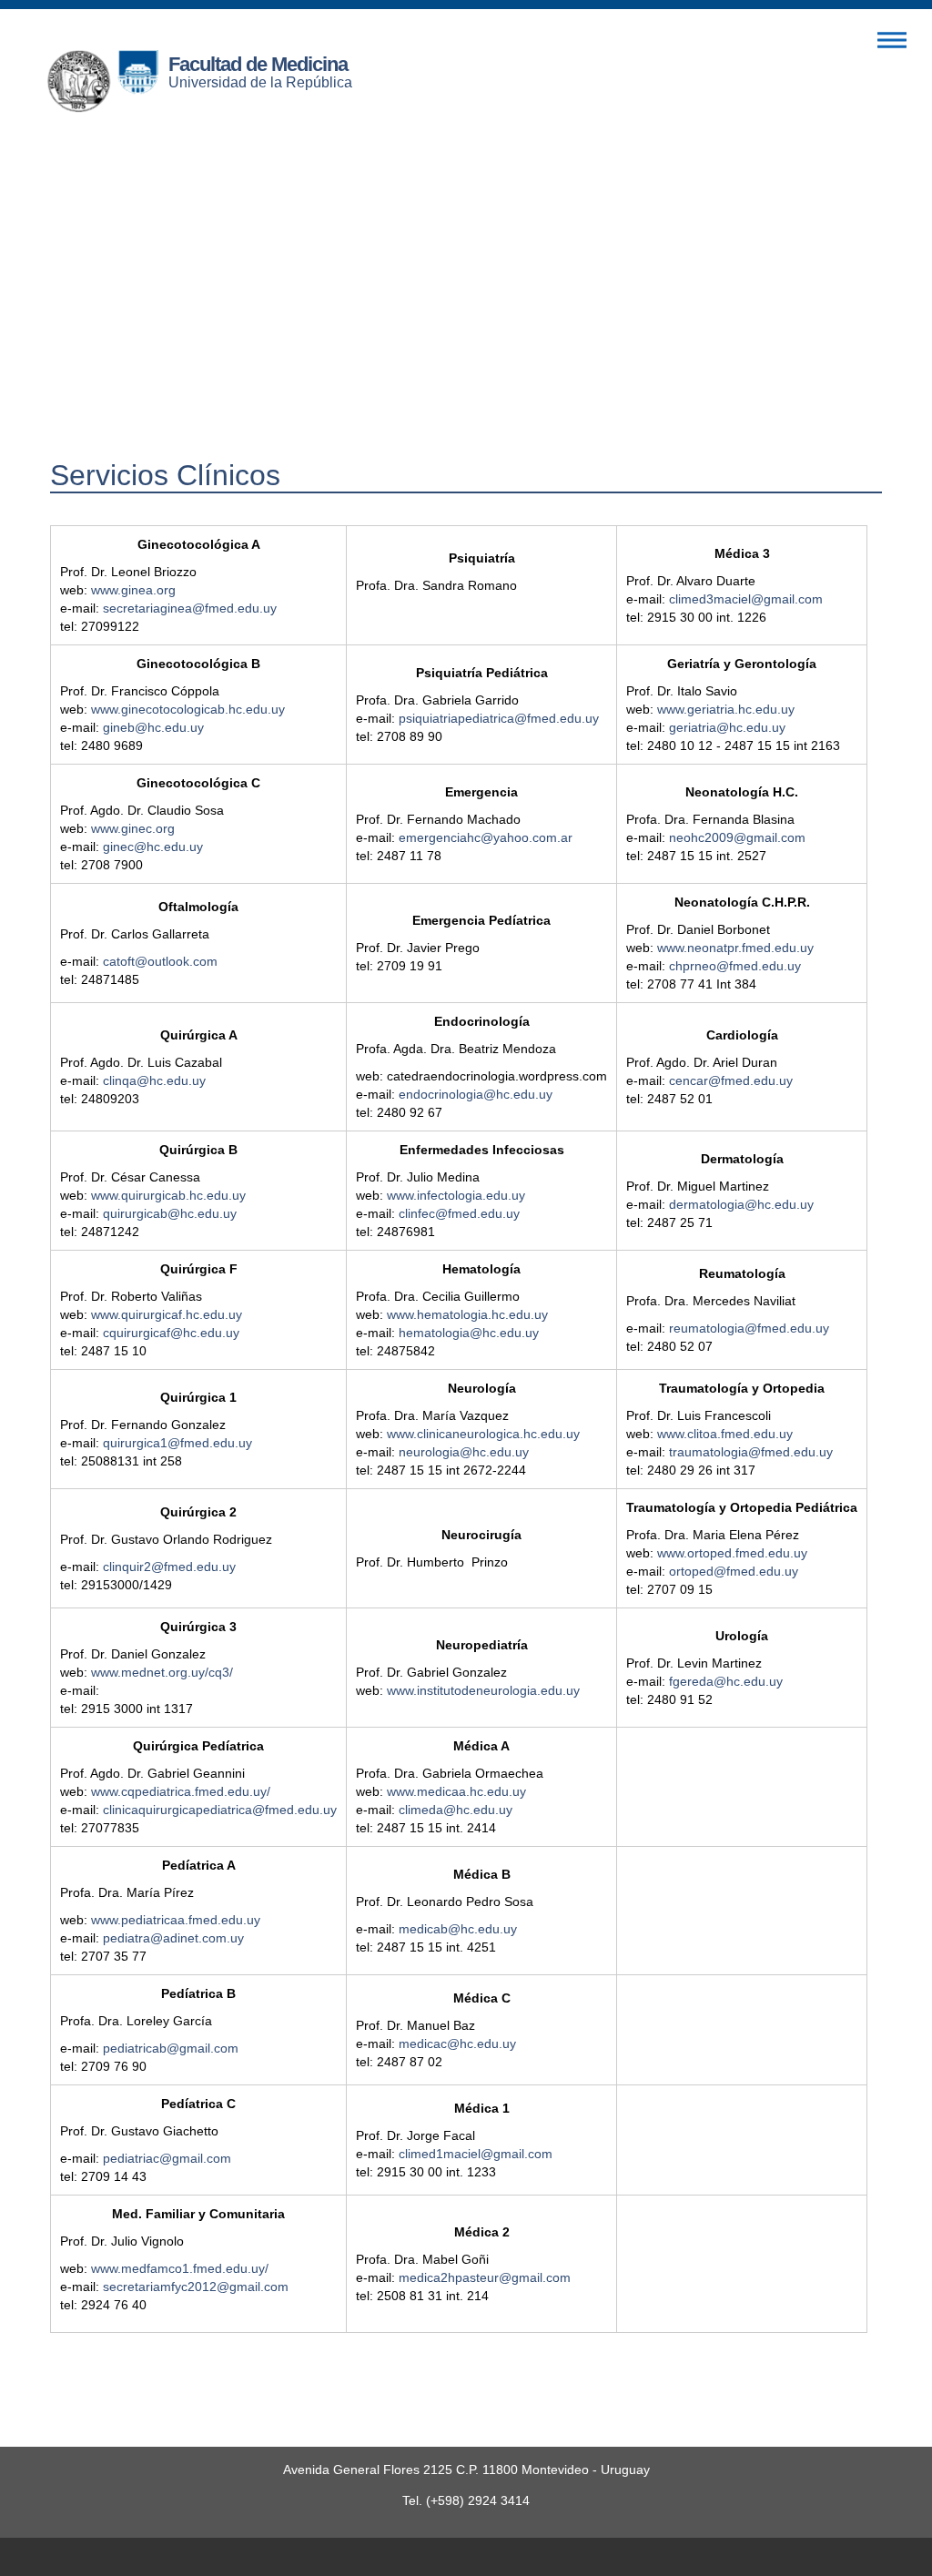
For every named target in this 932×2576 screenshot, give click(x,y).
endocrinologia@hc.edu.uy (476, 1094)
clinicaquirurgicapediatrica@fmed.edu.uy (220, 1810)
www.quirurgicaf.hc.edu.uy (167, 1314)
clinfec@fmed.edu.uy (459, 1213)
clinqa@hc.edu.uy (154, 1080)
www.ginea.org (133, 590)
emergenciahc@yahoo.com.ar (486, 837)
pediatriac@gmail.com (167, 2158)
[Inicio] (107, 86)
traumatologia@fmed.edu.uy (751, 1452)
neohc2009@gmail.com (737, 837)
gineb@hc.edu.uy (153, 727)
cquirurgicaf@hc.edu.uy (171, 1333)
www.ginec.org (133, 828)
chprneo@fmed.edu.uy (735, 966)
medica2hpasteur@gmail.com (485, 2277)
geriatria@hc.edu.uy (727, 727)
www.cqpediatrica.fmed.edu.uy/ (181, 1791)
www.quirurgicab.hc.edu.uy (168, 1195)
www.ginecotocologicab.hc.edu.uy (188, 709)
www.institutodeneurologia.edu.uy (483, 1690)
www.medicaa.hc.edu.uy (456, 1791)
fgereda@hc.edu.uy (726, 1681)
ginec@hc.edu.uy (153, 847)
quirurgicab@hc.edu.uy (170, 1213)
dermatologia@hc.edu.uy (741, 1204)
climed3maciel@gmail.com (746, 599)
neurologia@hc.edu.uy (464, 1452)
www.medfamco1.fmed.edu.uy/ (180, 2268)
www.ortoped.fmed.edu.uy (732, 1553)
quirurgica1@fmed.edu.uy (177, 1443)
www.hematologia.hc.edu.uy (467, 1314)
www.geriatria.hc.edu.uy (726, 709)
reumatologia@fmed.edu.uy (749, 1328)
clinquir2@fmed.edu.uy (169, 1567)
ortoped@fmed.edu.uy (734, 1571)
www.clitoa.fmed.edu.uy (725, 1434)
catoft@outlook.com (160, 961)
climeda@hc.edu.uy (456, 1810)
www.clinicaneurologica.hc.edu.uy (483, 1434)
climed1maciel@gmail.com (476, 2154)
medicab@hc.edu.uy (458, 1929)
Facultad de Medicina (258, 64)
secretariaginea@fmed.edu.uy (190, 608)
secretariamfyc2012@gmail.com (196, 2287)
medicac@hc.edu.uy (457, 2044)
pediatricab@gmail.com (171, 2048)
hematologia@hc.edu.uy (469, 1333)
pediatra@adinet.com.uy (173, 1938)
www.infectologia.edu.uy (456, 1195)
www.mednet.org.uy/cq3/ (162, 1672)
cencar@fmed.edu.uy (731, 1080)
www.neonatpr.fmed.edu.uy (735, 948)
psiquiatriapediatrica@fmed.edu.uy (499, 718)
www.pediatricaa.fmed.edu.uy (176, 1920)
